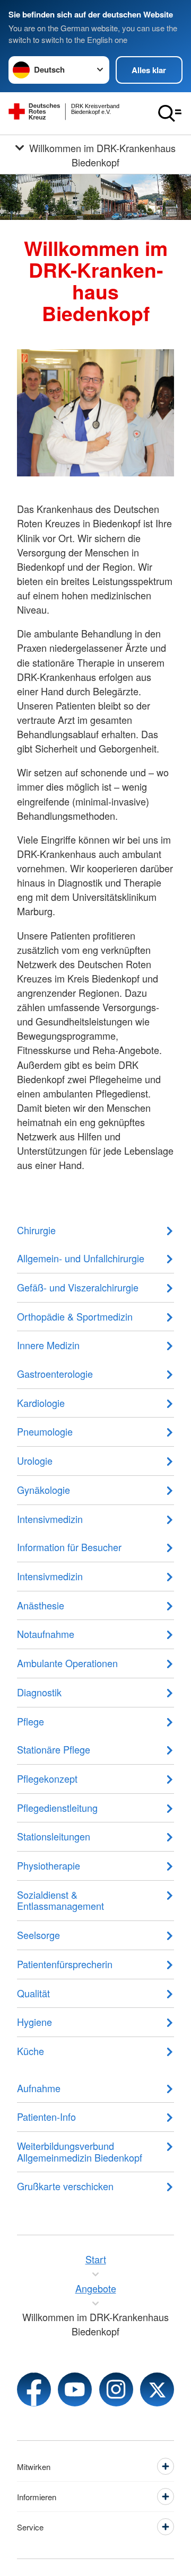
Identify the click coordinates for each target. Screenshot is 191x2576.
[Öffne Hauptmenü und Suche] (170, 113)
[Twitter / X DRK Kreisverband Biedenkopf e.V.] (157, 2389)
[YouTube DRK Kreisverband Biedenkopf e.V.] (75, 2389)
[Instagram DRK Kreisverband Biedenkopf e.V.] (116, 2389)
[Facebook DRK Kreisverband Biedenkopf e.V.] (34, 2389)
